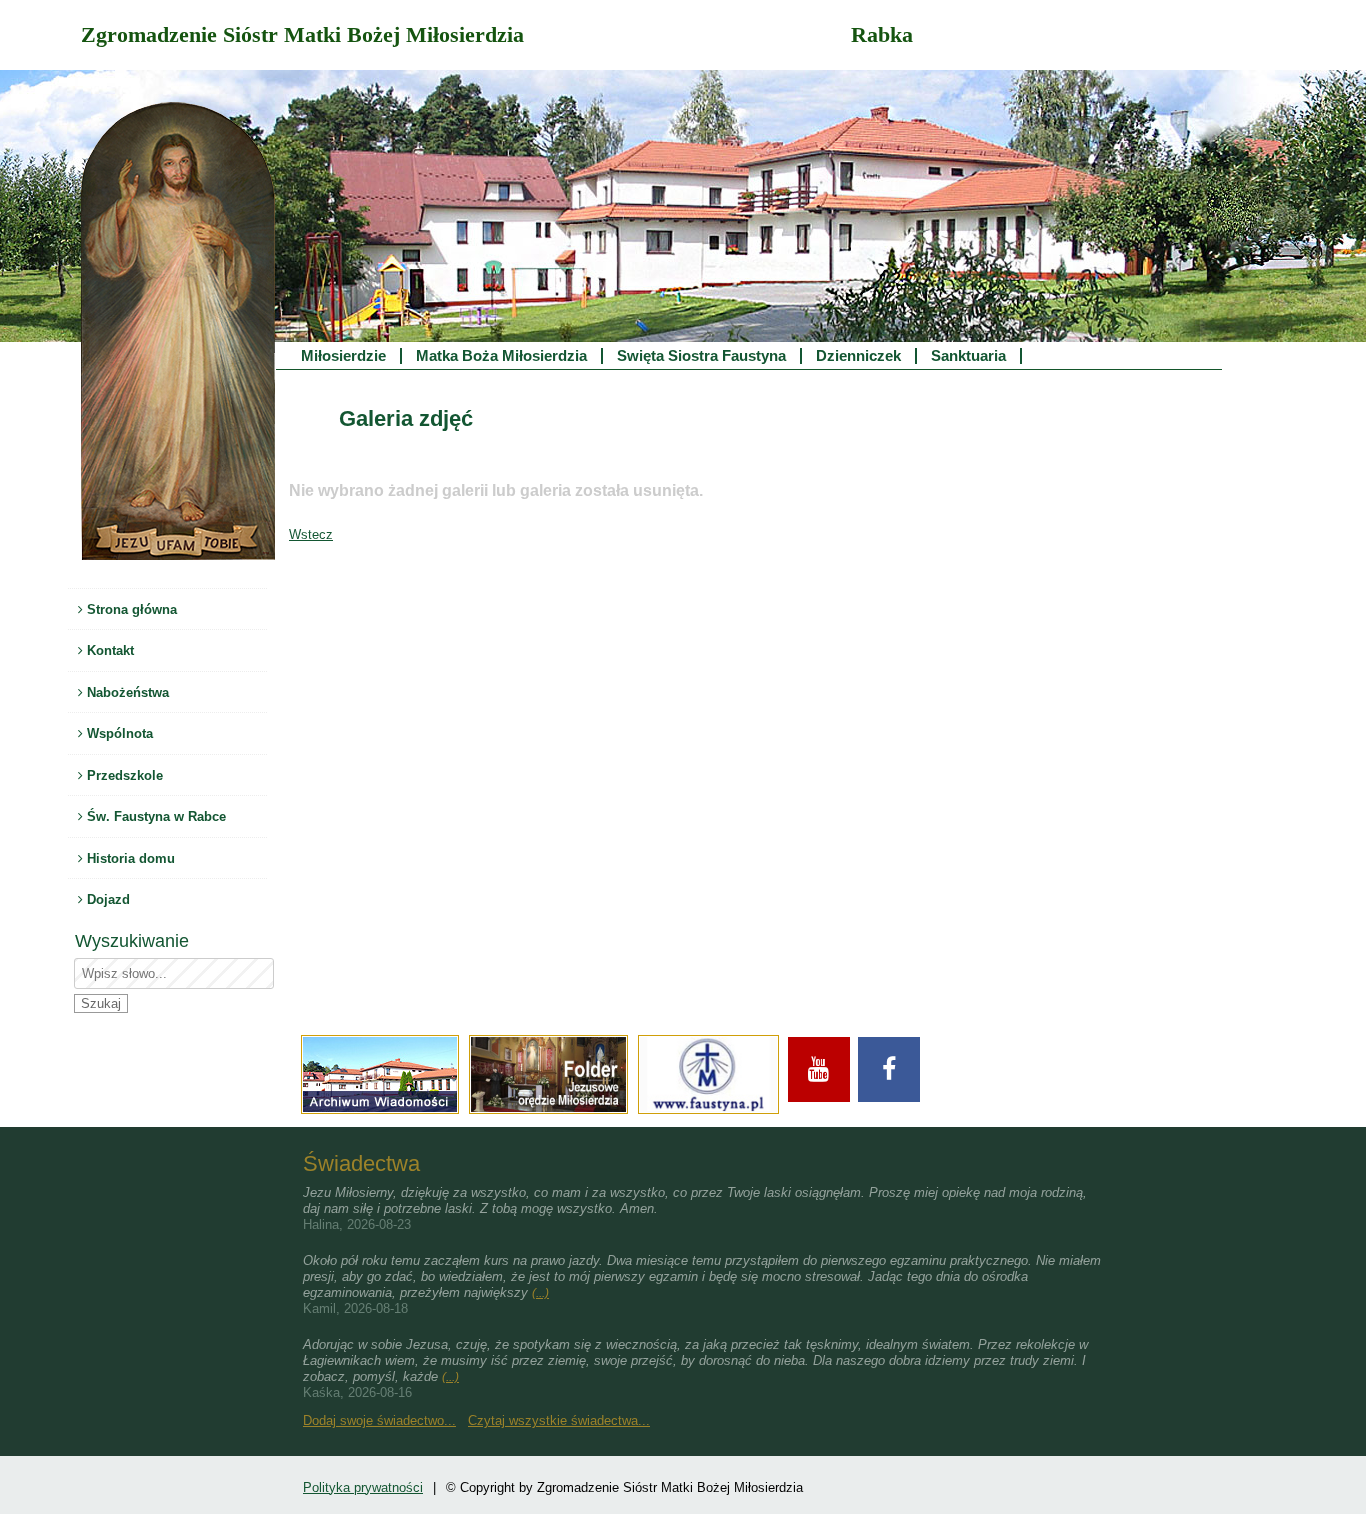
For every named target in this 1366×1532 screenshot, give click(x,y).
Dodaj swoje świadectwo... (379, 1420)
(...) (540, 1293)
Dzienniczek (858, 356)
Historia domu (129, 858)
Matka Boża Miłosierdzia (501, 356)
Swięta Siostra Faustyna (701, 356)
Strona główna (130, 609)
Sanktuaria (968, 356)
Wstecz (311, 534)
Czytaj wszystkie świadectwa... (559, 1420)
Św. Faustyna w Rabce (154, 816)
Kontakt (108, 650)
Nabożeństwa (126, 692)
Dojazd (106, 899)
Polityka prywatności (363, 1487)
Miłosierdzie (343, 356)
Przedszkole (123, 775)
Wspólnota (118, 733)
